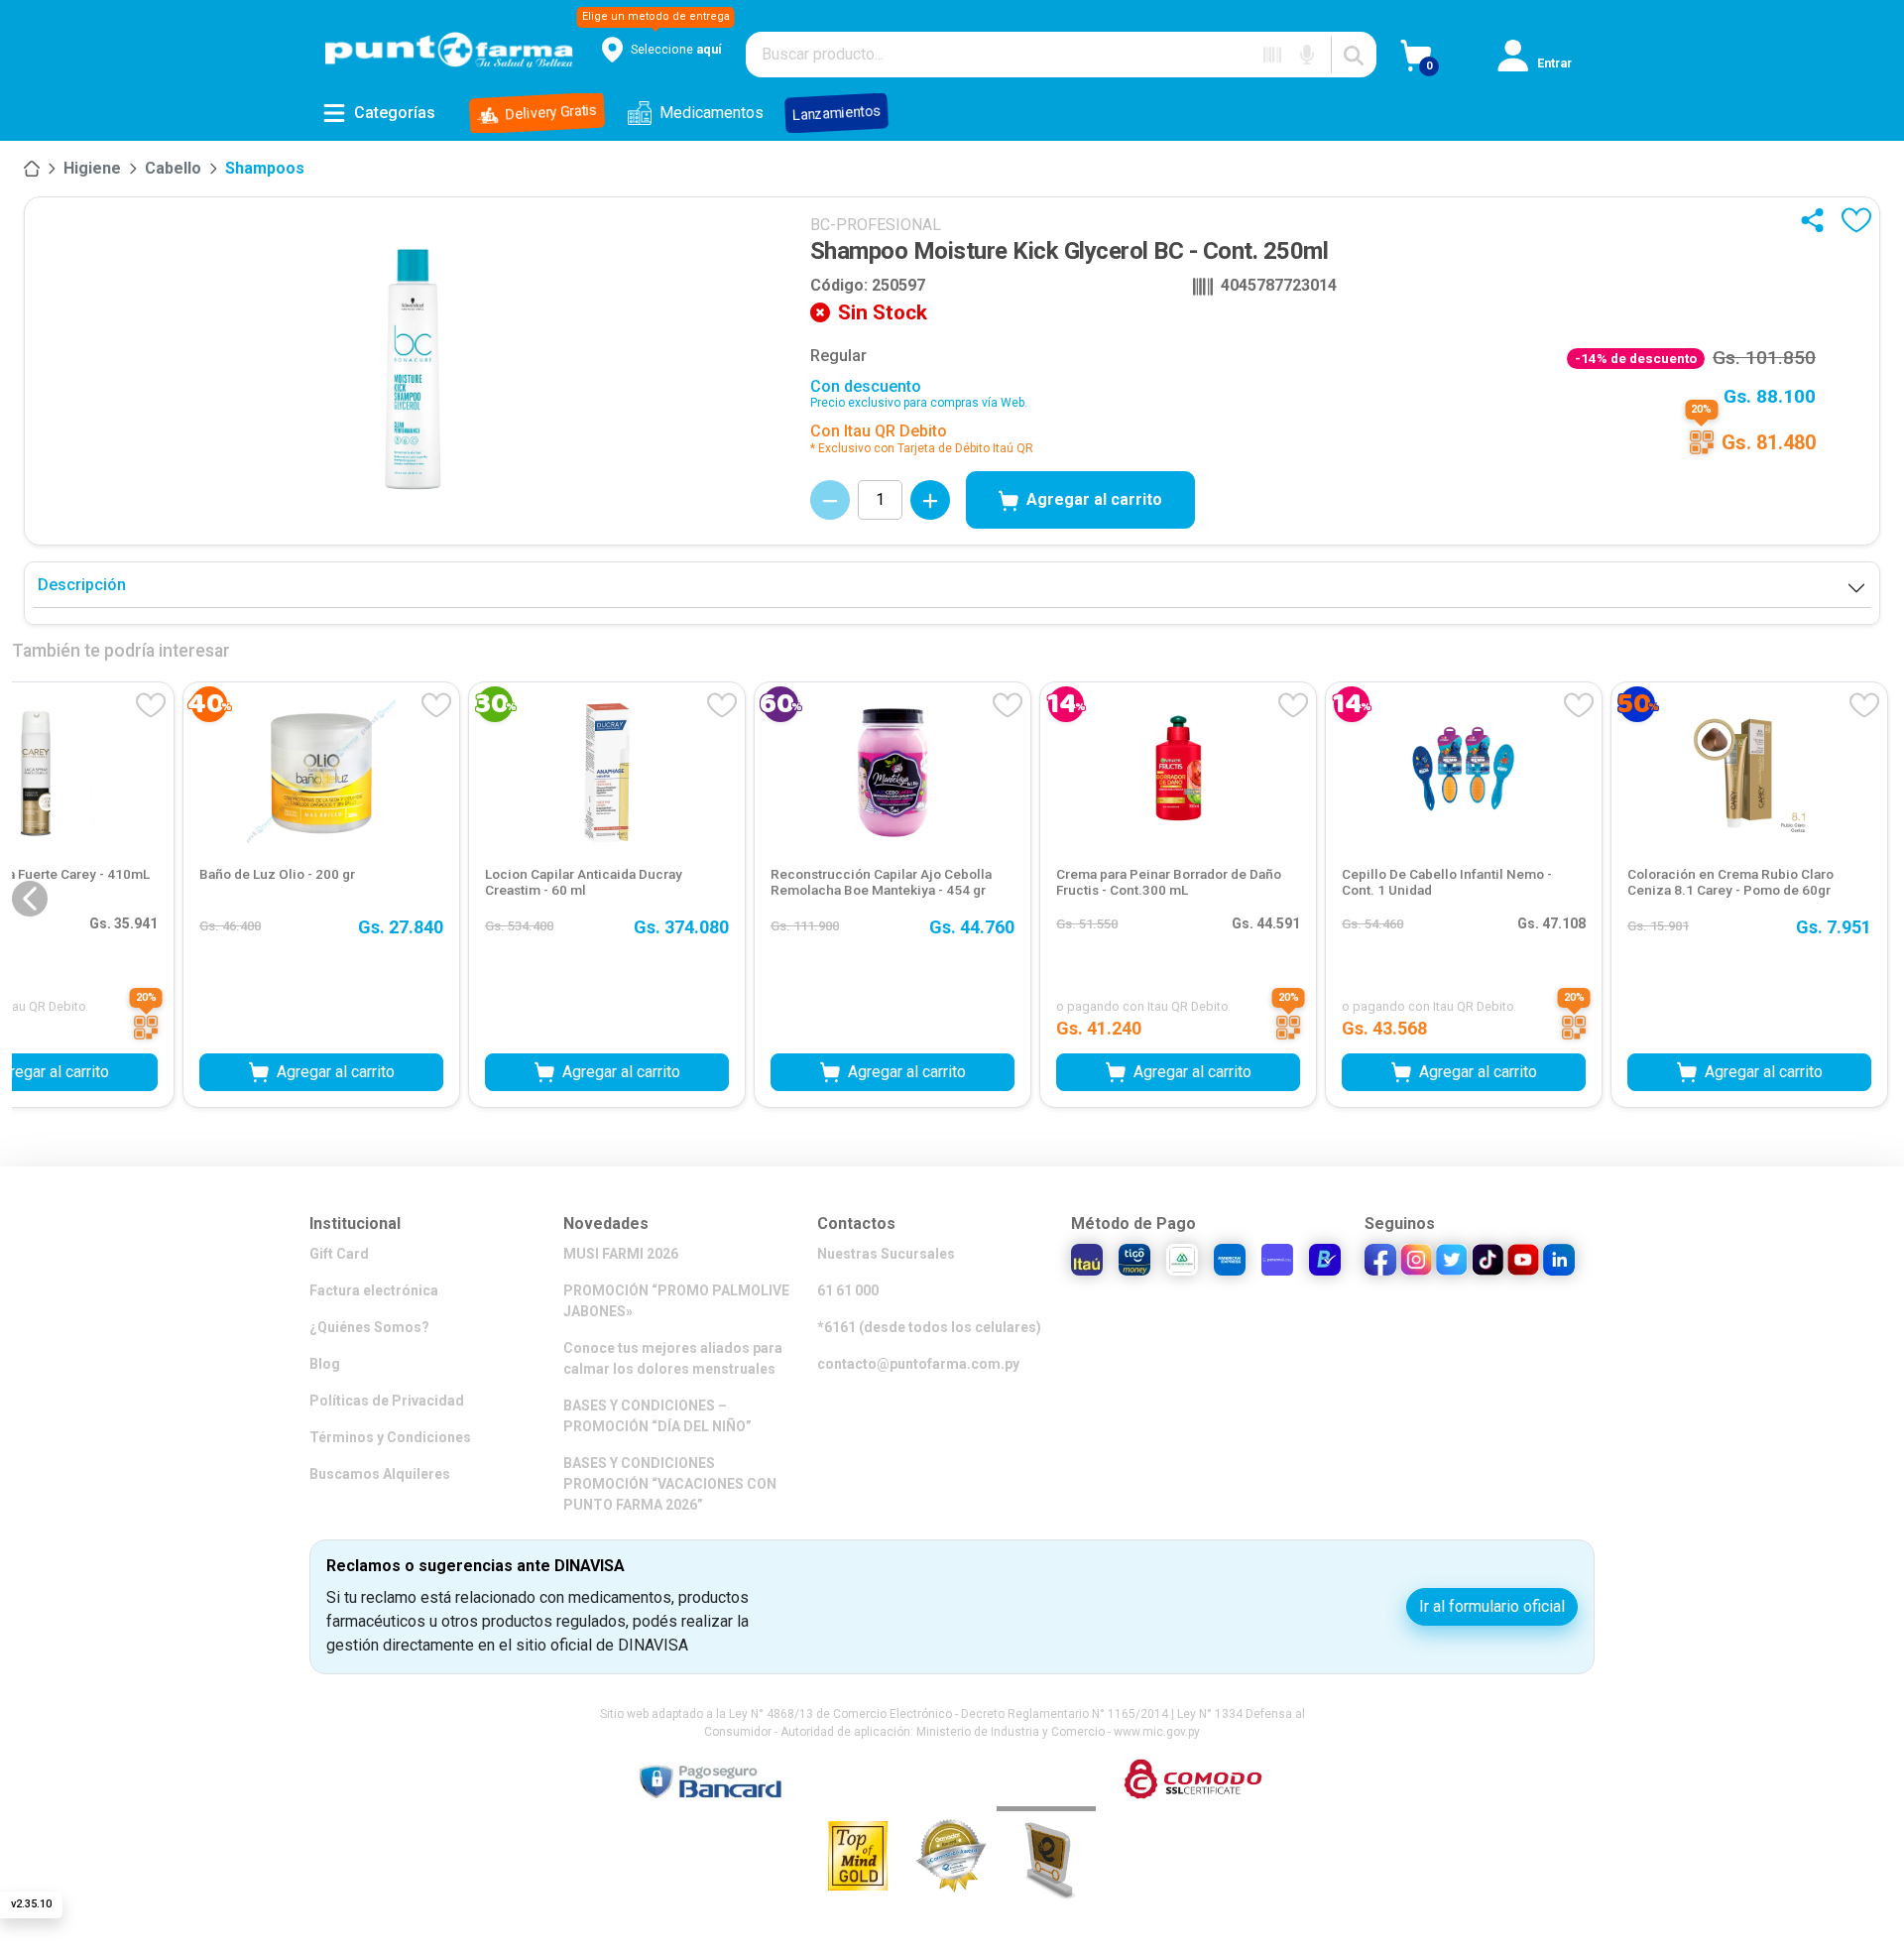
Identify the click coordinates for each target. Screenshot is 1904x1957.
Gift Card (339, 1254)
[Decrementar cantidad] (830, 500)
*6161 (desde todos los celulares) (929, 1327)
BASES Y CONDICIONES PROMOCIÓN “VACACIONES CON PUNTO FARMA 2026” (670, 1484)
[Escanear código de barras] (1272, 55)
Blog (325, 1364)
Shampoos (265, 168)
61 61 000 (848, 1290)
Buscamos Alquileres (380, 1474)
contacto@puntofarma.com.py (918, 1364)
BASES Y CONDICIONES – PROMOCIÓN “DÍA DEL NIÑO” (657, 1416)
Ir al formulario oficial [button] (1492, 1606)
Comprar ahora (952, 1022)
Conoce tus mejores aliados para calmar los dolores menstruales (673, 1358)
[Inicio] (32, 169)
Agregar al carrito (1094, 499)
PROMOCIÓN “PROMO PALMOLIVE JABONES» (676, 1301)
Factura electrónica (374, 1290)
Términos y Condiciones (390, 1437)
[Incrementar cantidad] (930, 500)
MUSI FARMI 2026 (621, 1254)
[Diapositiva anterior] (30, 899)
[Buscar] (1354, 55)
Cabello (173, 168)
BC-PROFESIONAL (876, 225)
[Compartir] (1817, 220)
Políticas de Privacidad (387, 1401)
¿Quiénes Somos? (369, 1327)
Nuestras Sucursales (886, 1254)
